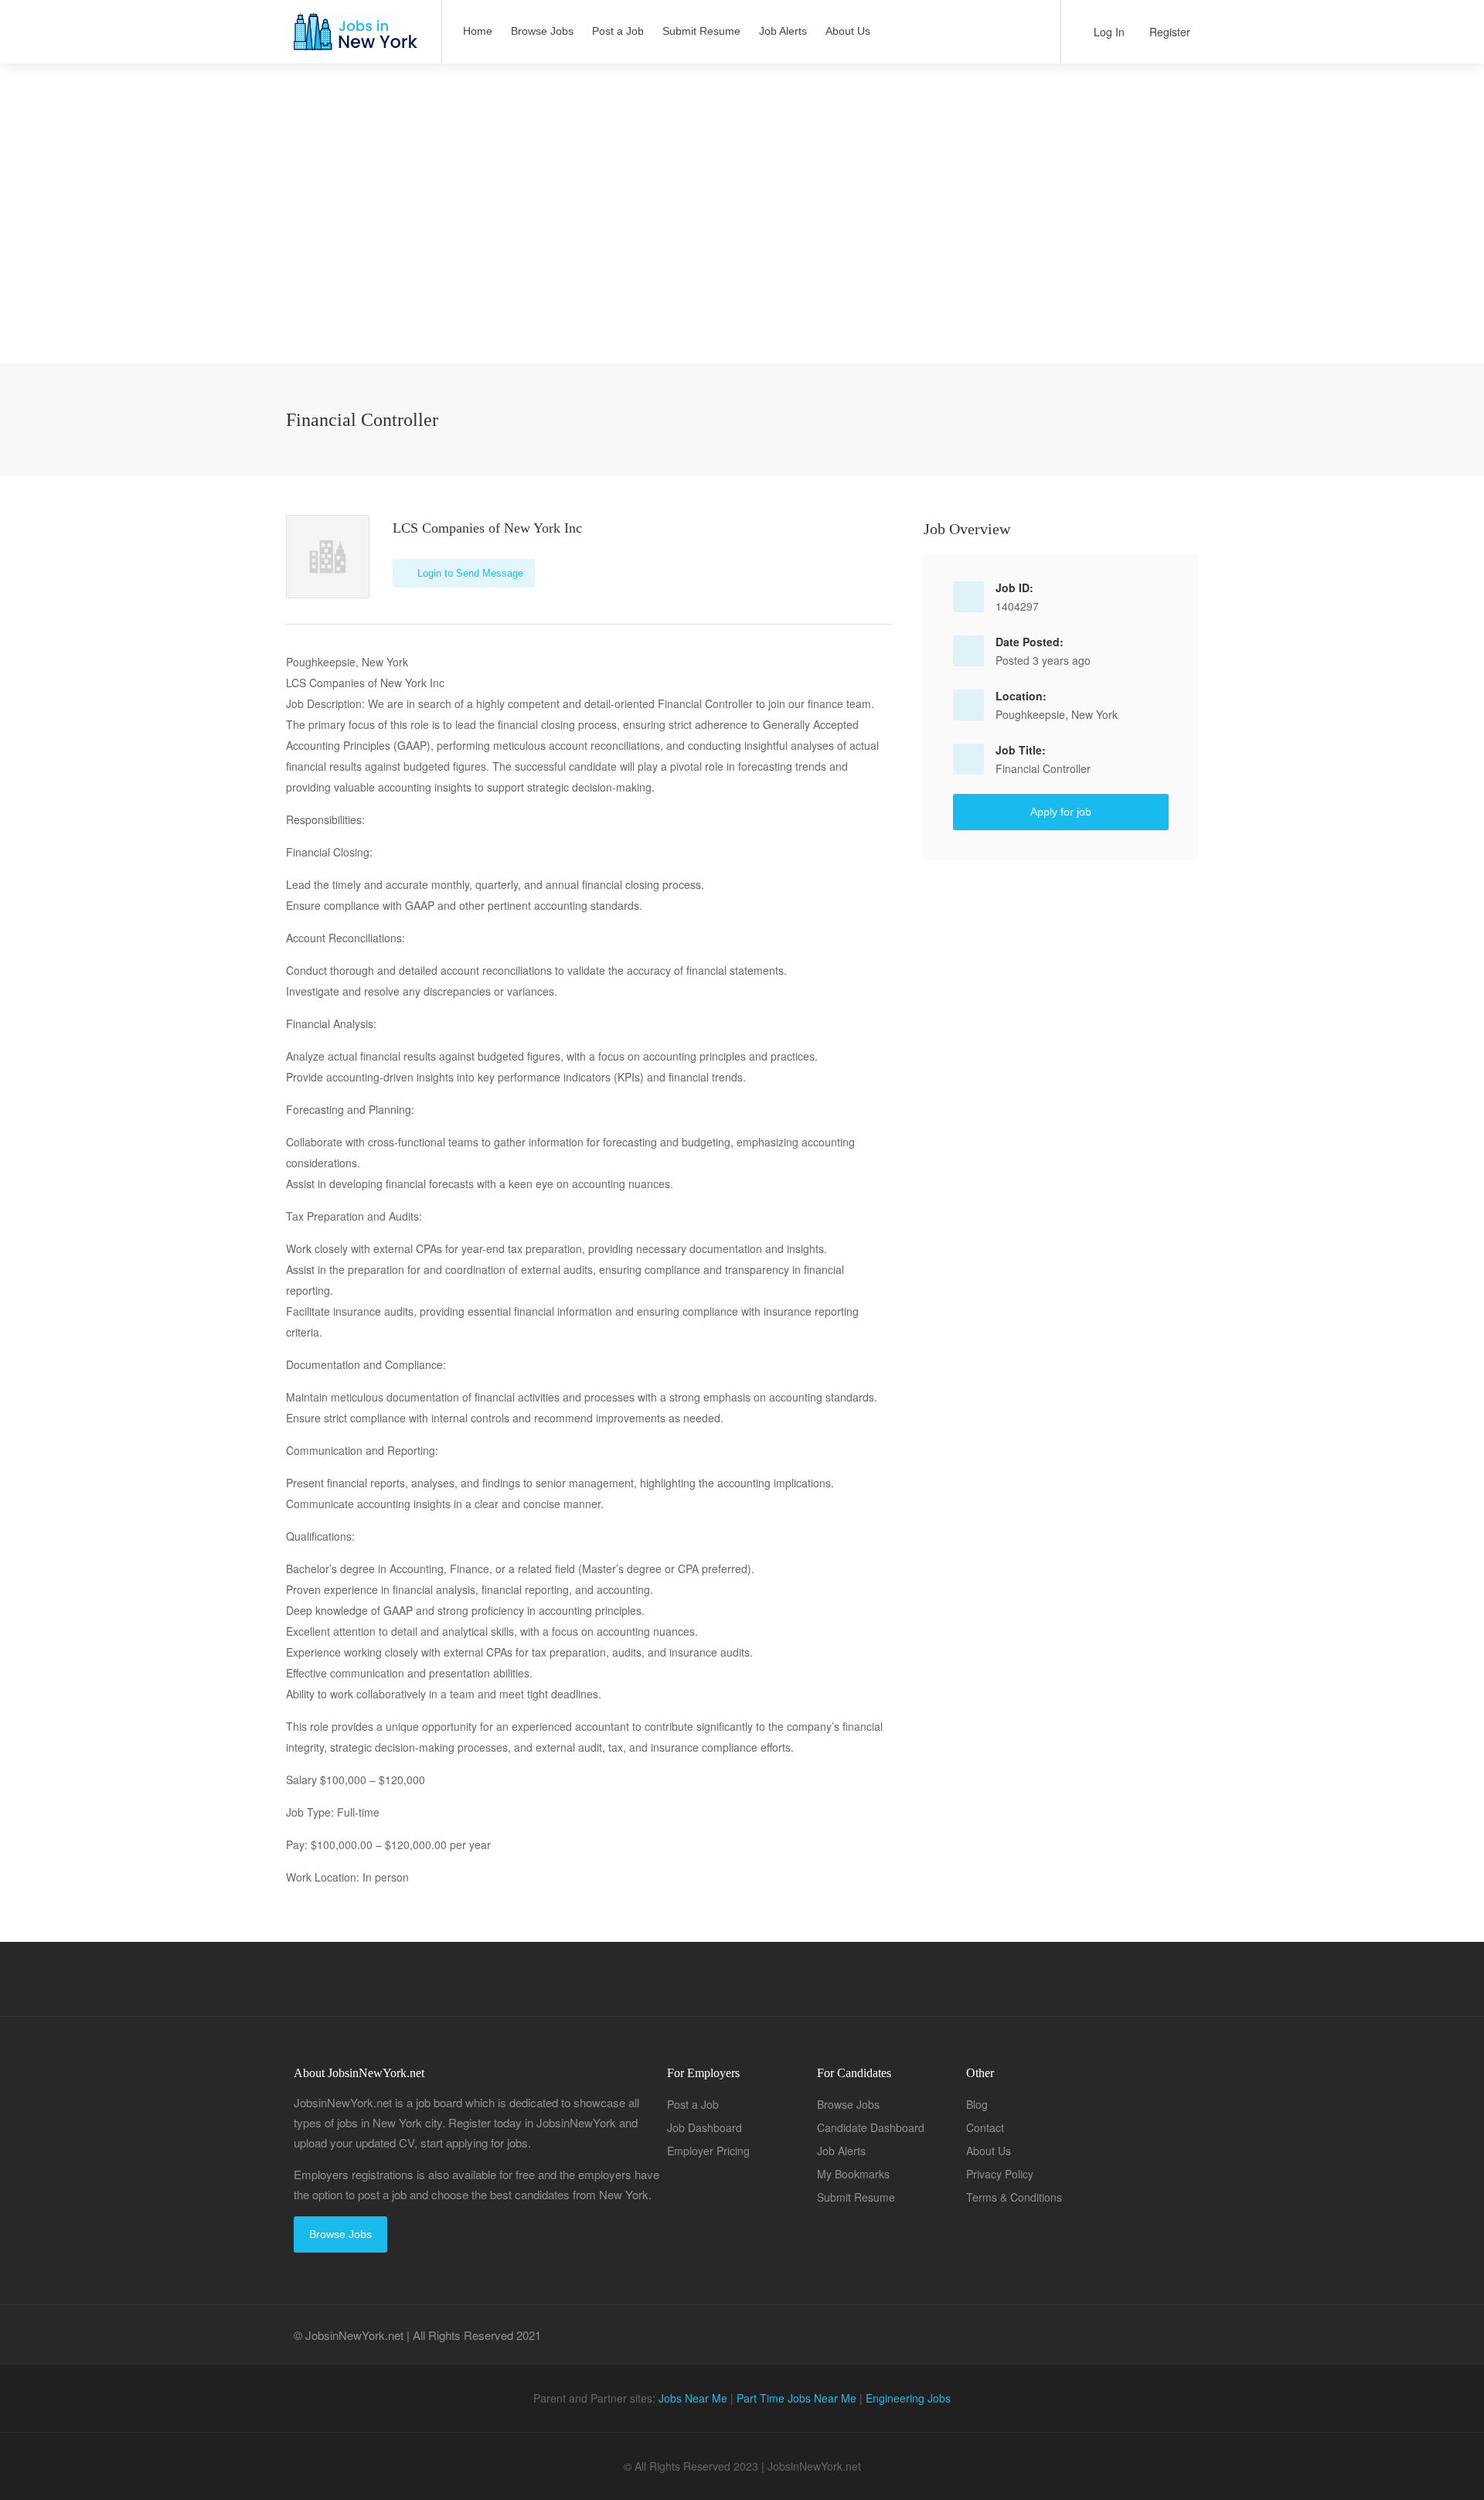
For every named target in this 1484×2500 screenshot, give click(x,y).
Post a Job (618, 31)
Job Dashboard (705, 2127)
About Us (848, 31)
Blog (977, 2104)
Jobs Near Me (693, 2398)
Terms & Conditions (1014, 2197)
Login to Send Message (469, 573)
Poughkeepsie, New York (1057, 714)
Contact (985, 2127)
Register (1168, 32)
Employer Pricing (708, 2151)
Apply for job (1061, 812)
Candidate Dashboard (871, 2127)
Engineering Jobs (908, 2398)
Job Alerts (783, 31)
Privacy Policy (1000, 2174)
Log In (1108, 32)
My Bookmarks (853, 2174)
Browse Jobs (542, 31)
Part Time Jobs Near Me (796, 2398)
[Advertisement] (742, 255)
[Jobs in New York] (354, 39)
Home (478, 31)
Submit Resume (701, 31)
